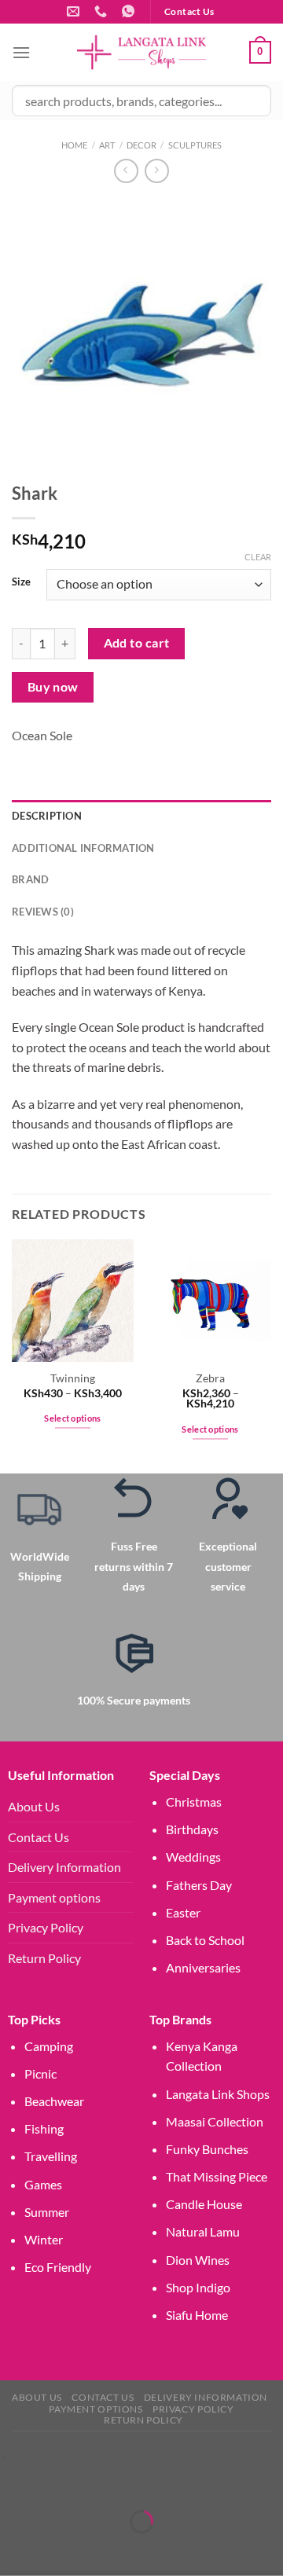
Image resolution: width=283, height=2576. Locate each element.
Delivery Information (64, 1867)
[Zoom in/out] (15, 2483)
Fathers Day (199, 1885)
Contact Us (39, 1837)
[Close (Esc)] (151, 2483)
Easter (183, 1912)
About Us (34, 1806)
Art (107, 145)
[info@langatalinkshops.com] (75, 11)
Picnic (40, 2073)
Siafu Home (197, 2315)
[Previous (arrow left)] (15, 2549)
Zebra (210, 1378)
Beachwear (54, 2101)
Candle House (204, 2204)
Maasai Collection (215, 2121)
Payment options (54, 1897)
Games (43, 2184)
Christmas (194, 1802)
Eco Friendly (58, 2267)
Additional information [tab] (83, 848)
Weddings (193, 1857)
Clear (258, 557)
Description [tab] (47, 816)
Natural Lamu (203, 2231)
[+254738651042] (103, 11)
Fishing (44, 2128)
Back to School (205, 1940)
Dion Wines (198, 2260)
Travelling (51, 2156)
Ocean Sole (42, 735)
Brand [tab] (30, 879)
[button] (4, 2457)
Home (74, 145)
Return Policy (44, 1958)
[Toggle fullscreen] (61, 2483)
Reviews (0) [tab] (43, 912)
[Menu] (21, 52)
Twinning (73, 1378)
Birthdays (192, 1829)
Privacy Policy (46, 1927)
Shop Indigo (198, 2287)
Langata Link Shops (218, 2094)
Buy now (53, 687)
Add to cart (137, 643)
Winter (44, 2239)
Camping (49, 2046)
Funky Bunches (207, 2149)
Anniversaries (203, 1967)
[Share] (106, 2483)
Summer (47, 2212)
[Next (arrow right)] (61, 2549)
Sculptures (195, 145)
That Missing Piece (217, 2176)
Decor (141, 145)
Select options (73, 1418)
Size (21, 582)
